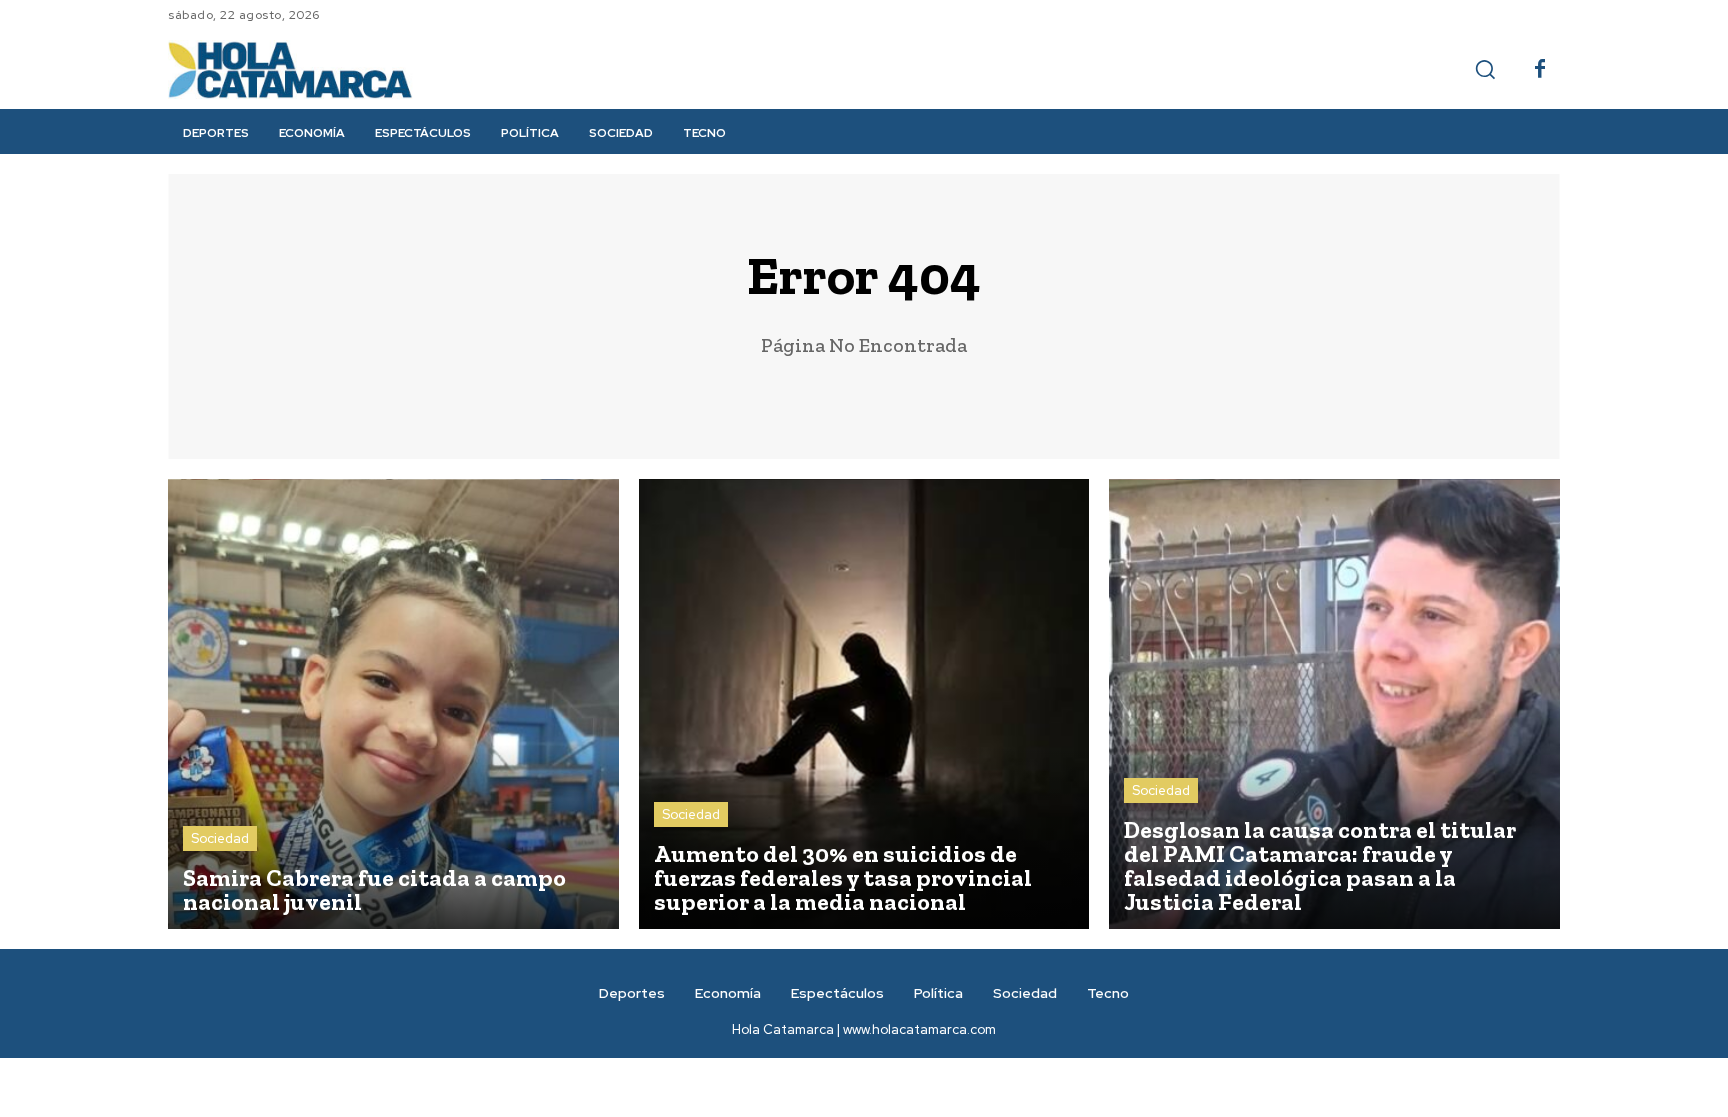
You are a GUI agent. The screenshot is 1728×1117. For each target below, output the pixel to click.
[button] (1485, 69)
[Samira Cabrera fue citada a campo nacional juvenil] (393, 704)
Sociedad (220, 838)
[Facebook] (1540, 70)
